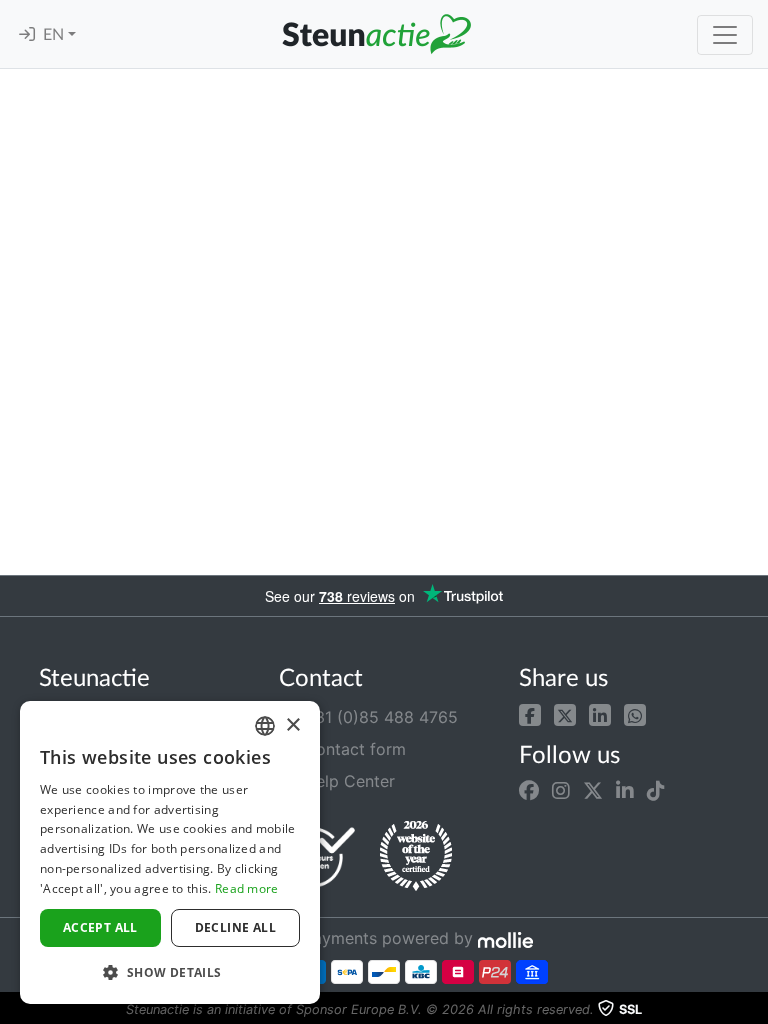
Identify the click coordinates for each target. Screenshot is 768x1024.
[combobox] (265, 726)
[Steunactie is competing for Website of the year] (416, 856)
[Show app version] (754, 1010)
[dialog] (170, 852)
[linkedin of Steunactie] (625, 791)
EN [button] (55, 35)
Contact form (352, 749)
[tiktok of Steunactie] (656, 791)
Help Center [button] (347, 781)
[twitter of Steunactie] (593, 791)
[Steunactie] (376, 34)
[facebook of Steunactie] (529, 791)
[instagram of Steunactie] (561, 791)
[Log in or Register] (27, 35)
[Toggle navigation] (725, 35)
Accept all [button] (100, 927)
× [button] (292, 725)
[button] (530, 713)
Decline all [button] (235, 927)
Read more (247, 888)
